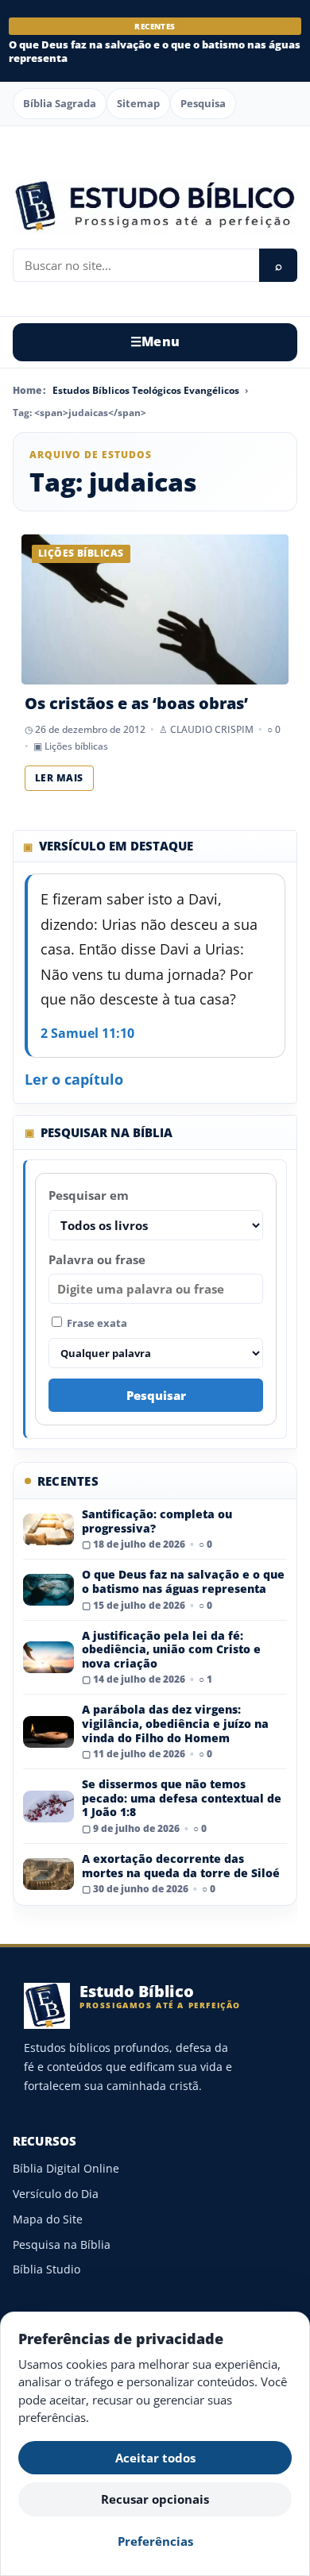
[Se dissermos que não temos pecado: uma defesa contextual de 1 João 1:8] (48, 1807)
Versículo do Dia (56, 2194)
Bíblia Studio (46, 2269)
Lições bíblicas (76, 746)
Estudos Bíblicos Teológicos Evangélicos (146, 390)
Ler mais (59, 778)
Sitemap (138, 103)
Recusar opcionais (155, 2499)
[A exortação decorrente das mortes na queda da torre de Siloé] (48, 1874)
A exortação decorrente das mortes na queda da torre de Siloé (181, 1866)
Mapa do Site (48, 2219)
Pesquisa (203, 103)
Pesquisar (156, 1395)
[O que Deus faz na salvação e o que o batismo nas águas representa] (48, 1590)
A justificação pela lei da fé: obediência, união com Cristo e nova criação (171, 1649)
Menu (155, 341)
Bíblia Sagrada (60, 103)
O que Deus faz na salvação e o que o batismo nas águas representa (155, 51)
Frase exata (96, 1323)
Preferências (155, 2541)
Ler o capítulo (74, 1079)
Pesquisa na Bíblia (62, 2244)
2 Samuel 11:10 (87, 1033)
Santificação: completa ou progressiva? (157, 1521)
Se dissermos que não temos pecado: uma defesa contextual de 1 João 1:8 (182, 1798)
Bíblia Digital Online (66, 2168)
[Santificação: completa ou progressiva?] (48, 1529)
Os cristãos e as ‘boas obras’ (136, 703)
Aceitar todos (155, 2458)
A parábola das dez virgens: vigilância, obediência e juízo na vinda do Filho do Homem (175, 1723)
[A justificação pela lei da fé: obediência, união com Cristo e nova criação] (48, 1657)
